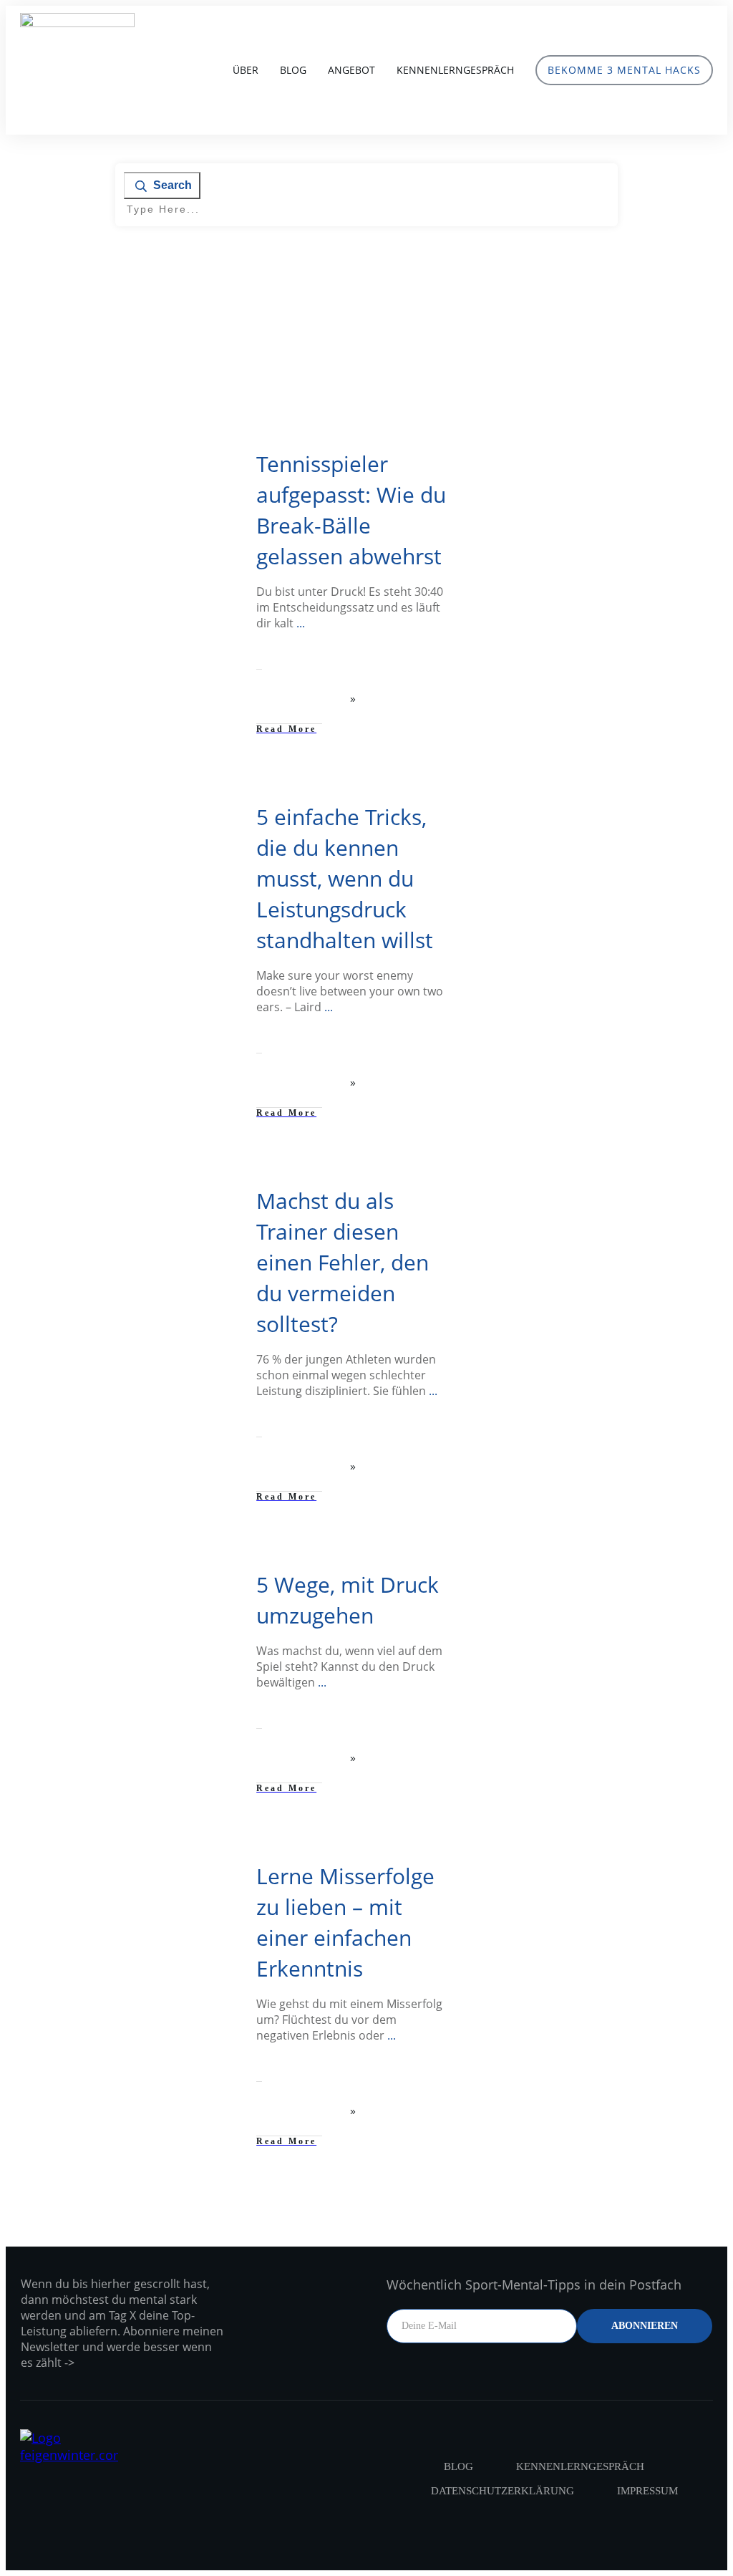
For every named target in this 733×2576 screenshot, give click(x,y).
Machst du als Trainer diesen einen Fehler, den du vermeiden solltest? (343, 1262)
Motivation (189, 813)
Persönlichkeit (181, 1197)
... (301, 623)
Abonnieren (645, 2326)
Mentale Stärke (92, 460)
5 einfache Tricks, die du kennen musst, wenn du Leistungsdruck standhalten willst (345, 878)
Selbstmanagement (171, 460)
